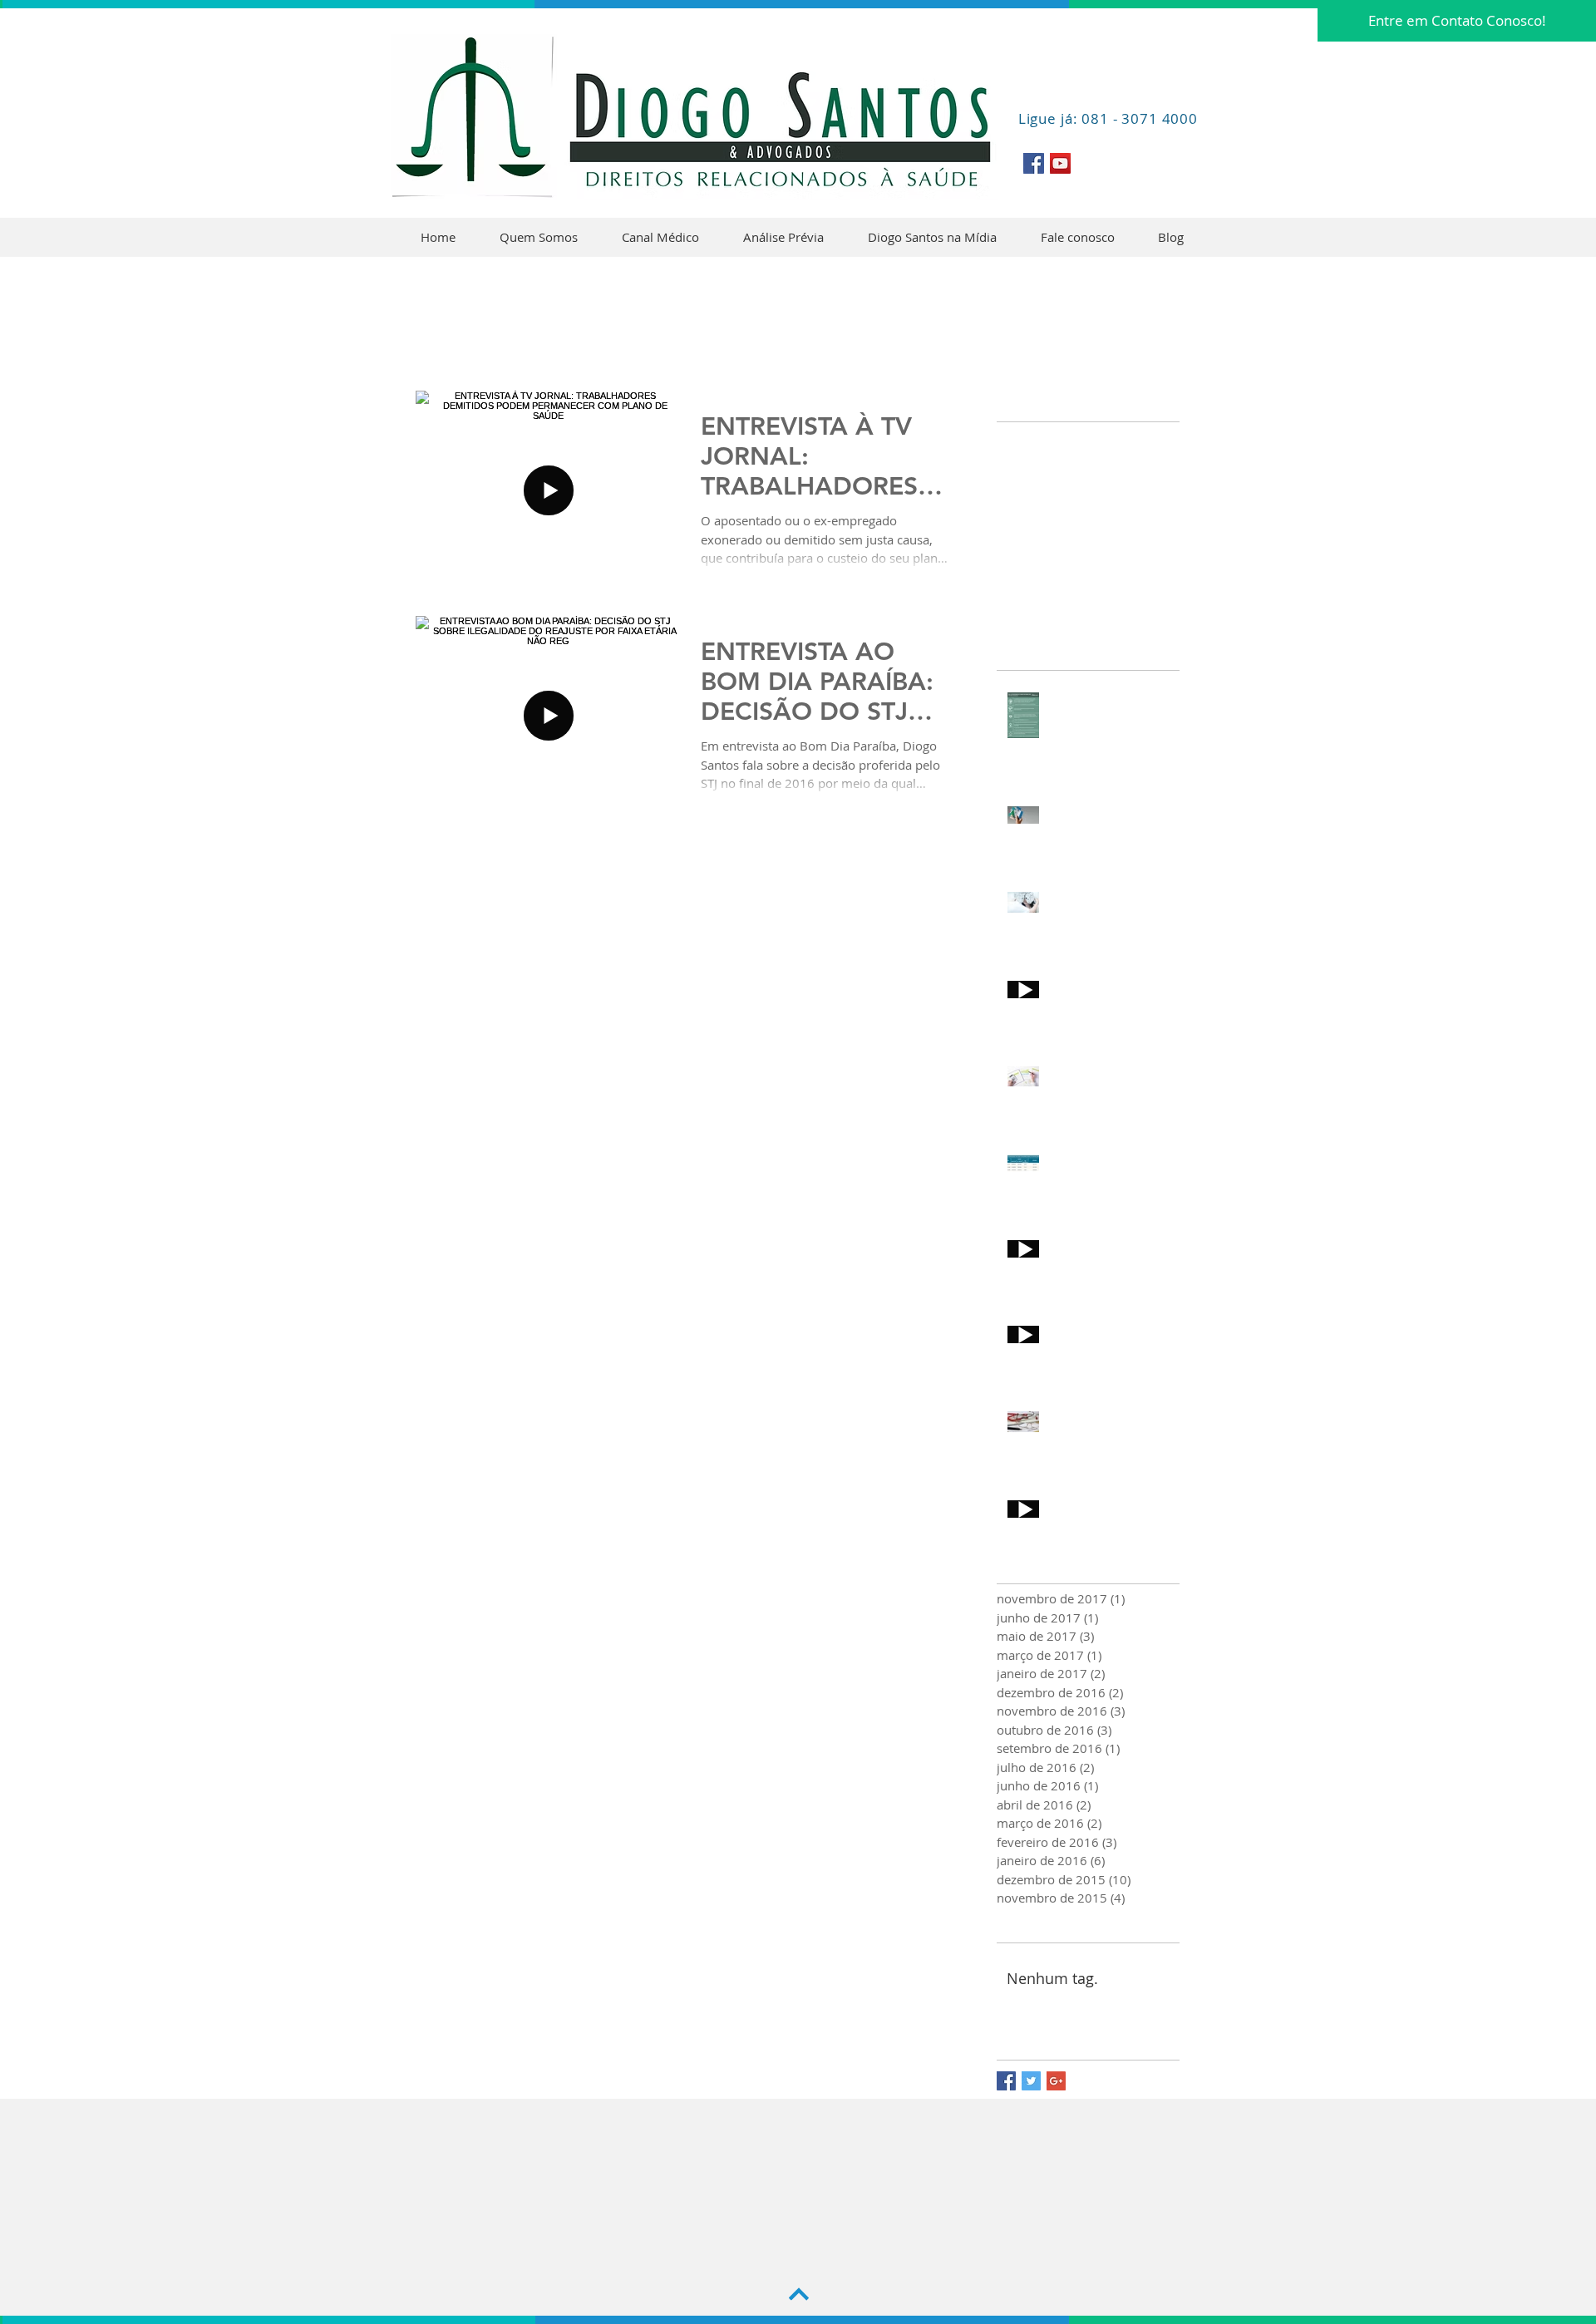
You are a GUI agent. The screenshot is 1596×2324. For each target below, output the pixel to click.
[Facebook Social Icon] (1034, 163)
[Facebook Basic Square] (1006, 2081)
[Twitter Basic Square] (1031, 2081)
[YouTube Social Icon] (1060, 163)
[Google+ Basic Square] (1056, 2081)
